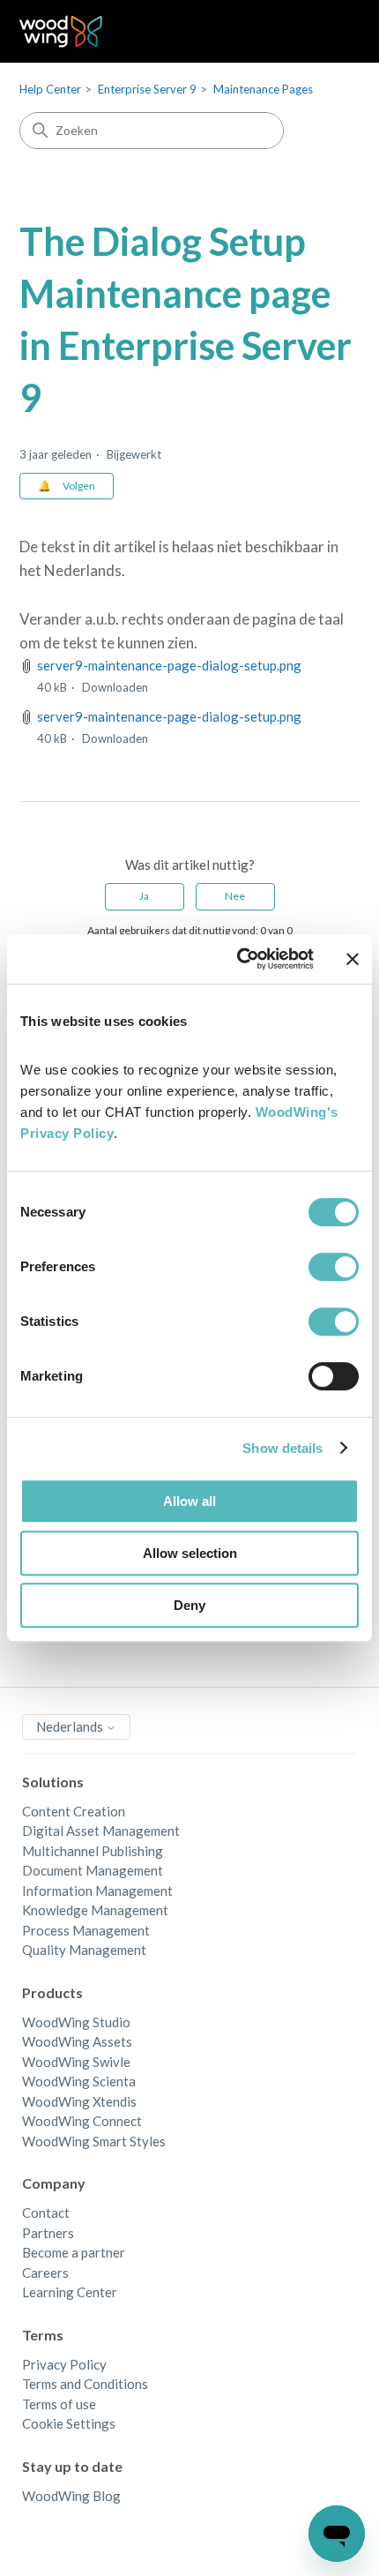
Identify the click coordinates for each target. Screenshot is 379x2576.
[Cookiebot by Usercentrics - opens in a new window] (238, 959)
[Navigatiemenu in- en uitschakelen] (329, 32)
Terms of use (59, 2404)
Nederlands (71, 1726)
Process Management (86, 1930)
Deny (189, 1605)
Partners (48, 2233)
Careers (45, 2273)
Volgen (79, 486)
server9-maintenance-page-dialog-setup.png (169, 665)
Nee (235, 896)
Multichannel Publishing (93, 1851)
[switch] (334, 1267)
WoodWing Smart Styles (94, 2141)
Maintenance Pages (263, 89)
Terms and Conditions (85, 2384)
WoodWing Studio (76, 2022)
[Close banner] (353, 959)
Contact (46, 2213)
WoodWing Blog (71, 2496)
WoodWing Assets (77, 2041)
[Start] (61, 31)
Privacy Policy (64, 2364)
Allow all (189, 1501)
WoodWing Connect (82, 2121)
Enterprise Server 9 (147, 89)
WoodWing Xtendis (79, 2101)
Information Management (97, 1891)
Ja (144, 896)
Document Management (93, 1870)
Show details (282, 1448)
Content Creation (74, 1811)
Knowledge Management (95, 1910)
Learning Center (70, 2292)
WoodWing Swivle (76, 2062)
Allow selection (190, 1553)
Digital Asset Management (101, 1831)
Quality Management (84, 1950)
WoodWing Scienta (79, 2081)
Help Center (50, 89)
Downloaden (115, 687)
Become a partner (74, 2252)
